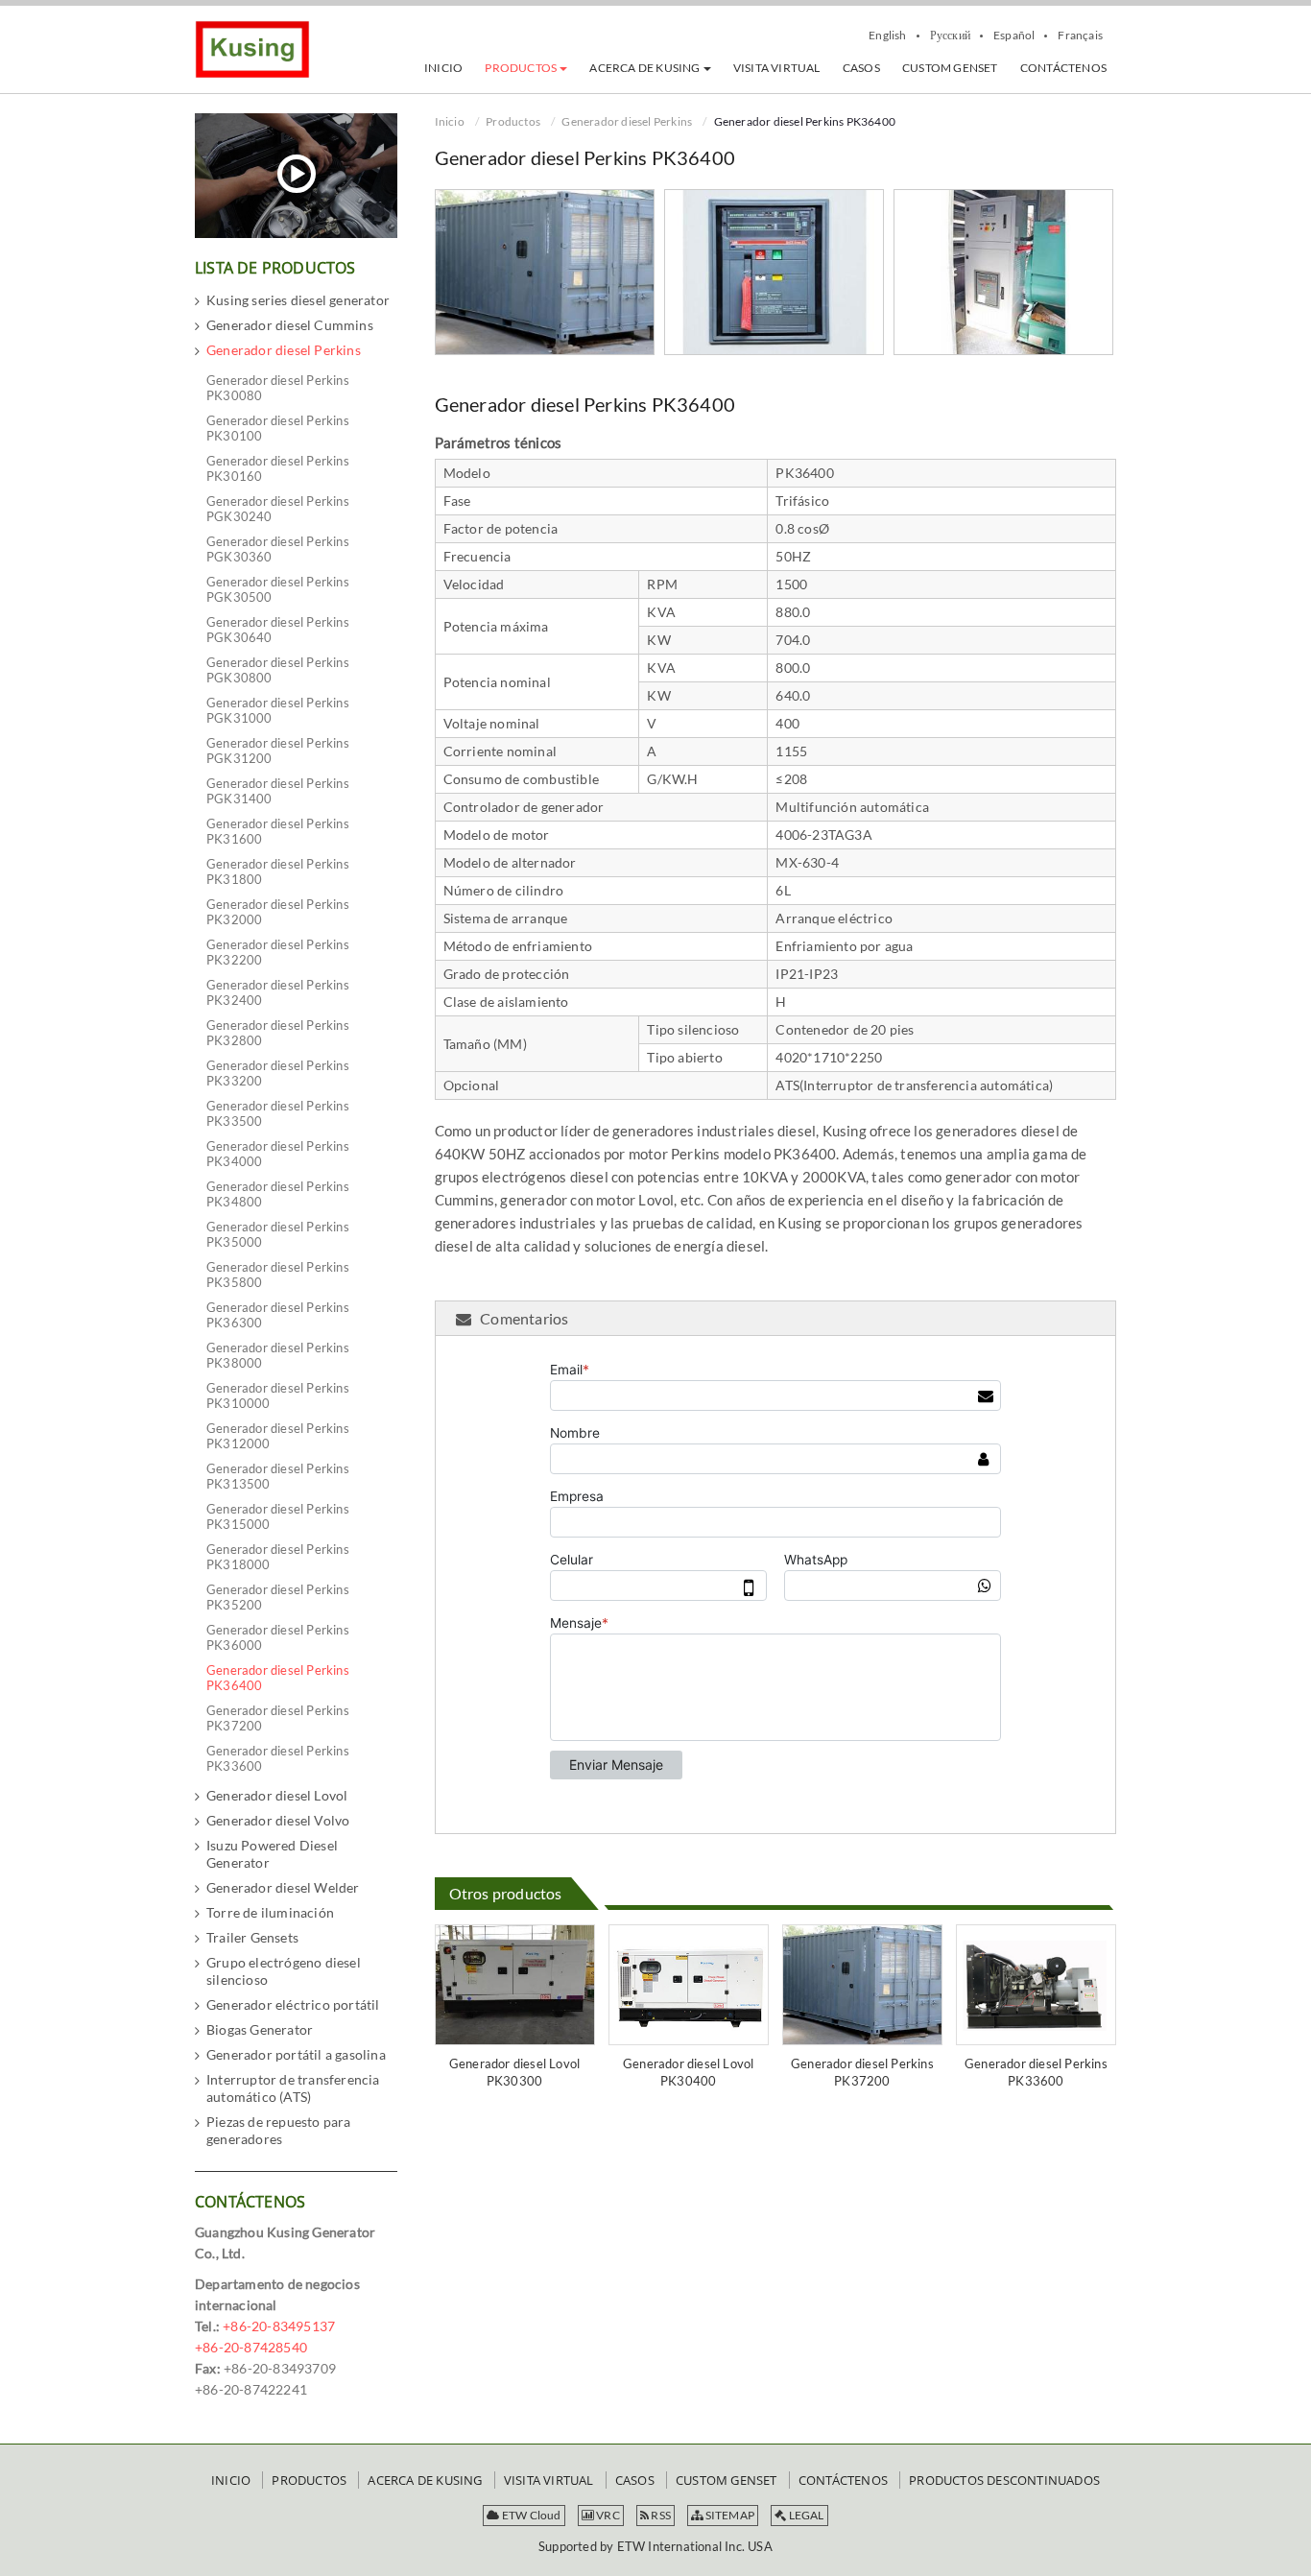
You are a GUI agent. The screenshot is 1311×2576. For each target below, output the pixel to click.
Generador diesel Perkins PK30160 (278, 468)
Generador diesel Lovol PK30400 (688, 2072)
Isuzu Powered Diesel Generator (272, 1854)
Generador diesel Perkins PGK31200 (278, 751)
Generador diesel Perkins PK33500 (278, 1113)
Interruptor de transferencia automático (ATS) (293, 2088)
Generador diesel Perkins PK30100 (278, 428)
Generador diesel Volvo (278, 1820)
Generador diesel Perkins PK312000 (278, 1436)
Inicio (450, 121)
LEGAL (805, 2515)
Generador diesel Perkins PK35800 (278, 1275)
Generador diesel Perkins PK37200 (862, 2072)
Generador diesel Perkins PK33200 (278, 1073)
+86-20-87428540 (251, 2347)
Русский (950, 36)
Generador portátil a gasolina (296, 2054)
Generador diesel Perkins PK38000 (278, 1355)
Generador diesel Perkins (627, 121)
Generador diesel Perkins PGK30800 (278, 670)
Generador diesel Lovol (277, 1795)
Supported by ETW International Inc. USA (655, 2546)
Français (1080, 36)
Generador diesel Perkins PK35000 (278, 1234)
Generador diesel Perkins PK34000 (278, 1154)
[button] (526, 68)
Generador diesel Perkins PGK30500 (278, 589)
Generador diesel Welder (283, 1887)
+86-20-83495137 (279, 2326)
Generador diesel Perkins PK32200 (278, 952)
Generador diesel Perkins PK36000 (278, 1637)
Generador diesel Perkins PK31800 (278, 871)
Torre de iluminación (270, 1912)
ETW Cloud (531, 2515)
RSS (660, 2515)
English (887, 36)
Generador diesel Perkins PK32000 (278, 912)
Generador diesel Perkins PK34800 (278, 1194)
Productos (513, 121)
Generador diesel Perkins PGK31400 (278, 791)
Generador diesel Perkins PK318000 (278, 1557)
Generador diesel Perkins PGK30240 (278, 509)
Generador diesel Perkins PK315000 (278, 1516)
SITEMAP (728, 2515)
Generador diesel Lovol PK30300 (514, 2072)
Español (1014, 36)
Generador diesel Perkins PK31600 (278, 831)
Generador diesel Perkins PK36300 (278, 1315)
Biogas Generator (260, 2029)
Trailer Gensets (252, 1937)
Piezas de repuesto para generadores (279, 2130)
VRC (607, 2515)
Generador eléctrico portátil (293, 2004)
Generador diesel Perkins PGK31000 (278, 710)
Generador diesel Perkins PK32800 (278, 1033)
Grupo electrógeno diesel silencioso (284, 1971)
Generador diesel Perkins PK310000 (278, 1395)
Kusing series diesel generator (298, 300)
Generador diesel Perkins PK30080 (278, 388)
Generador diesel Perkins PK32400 (278, 992)
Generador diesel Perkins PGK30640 (278, 630)
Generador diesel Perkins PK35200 (278, 1597)
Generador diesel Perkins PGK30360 (278, 549)
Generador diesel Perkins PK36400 (278, 1678)
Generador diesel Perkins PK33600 (1036, 2072)
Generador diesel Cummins (290, 325)
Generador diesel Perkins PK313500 (278, 1476)
